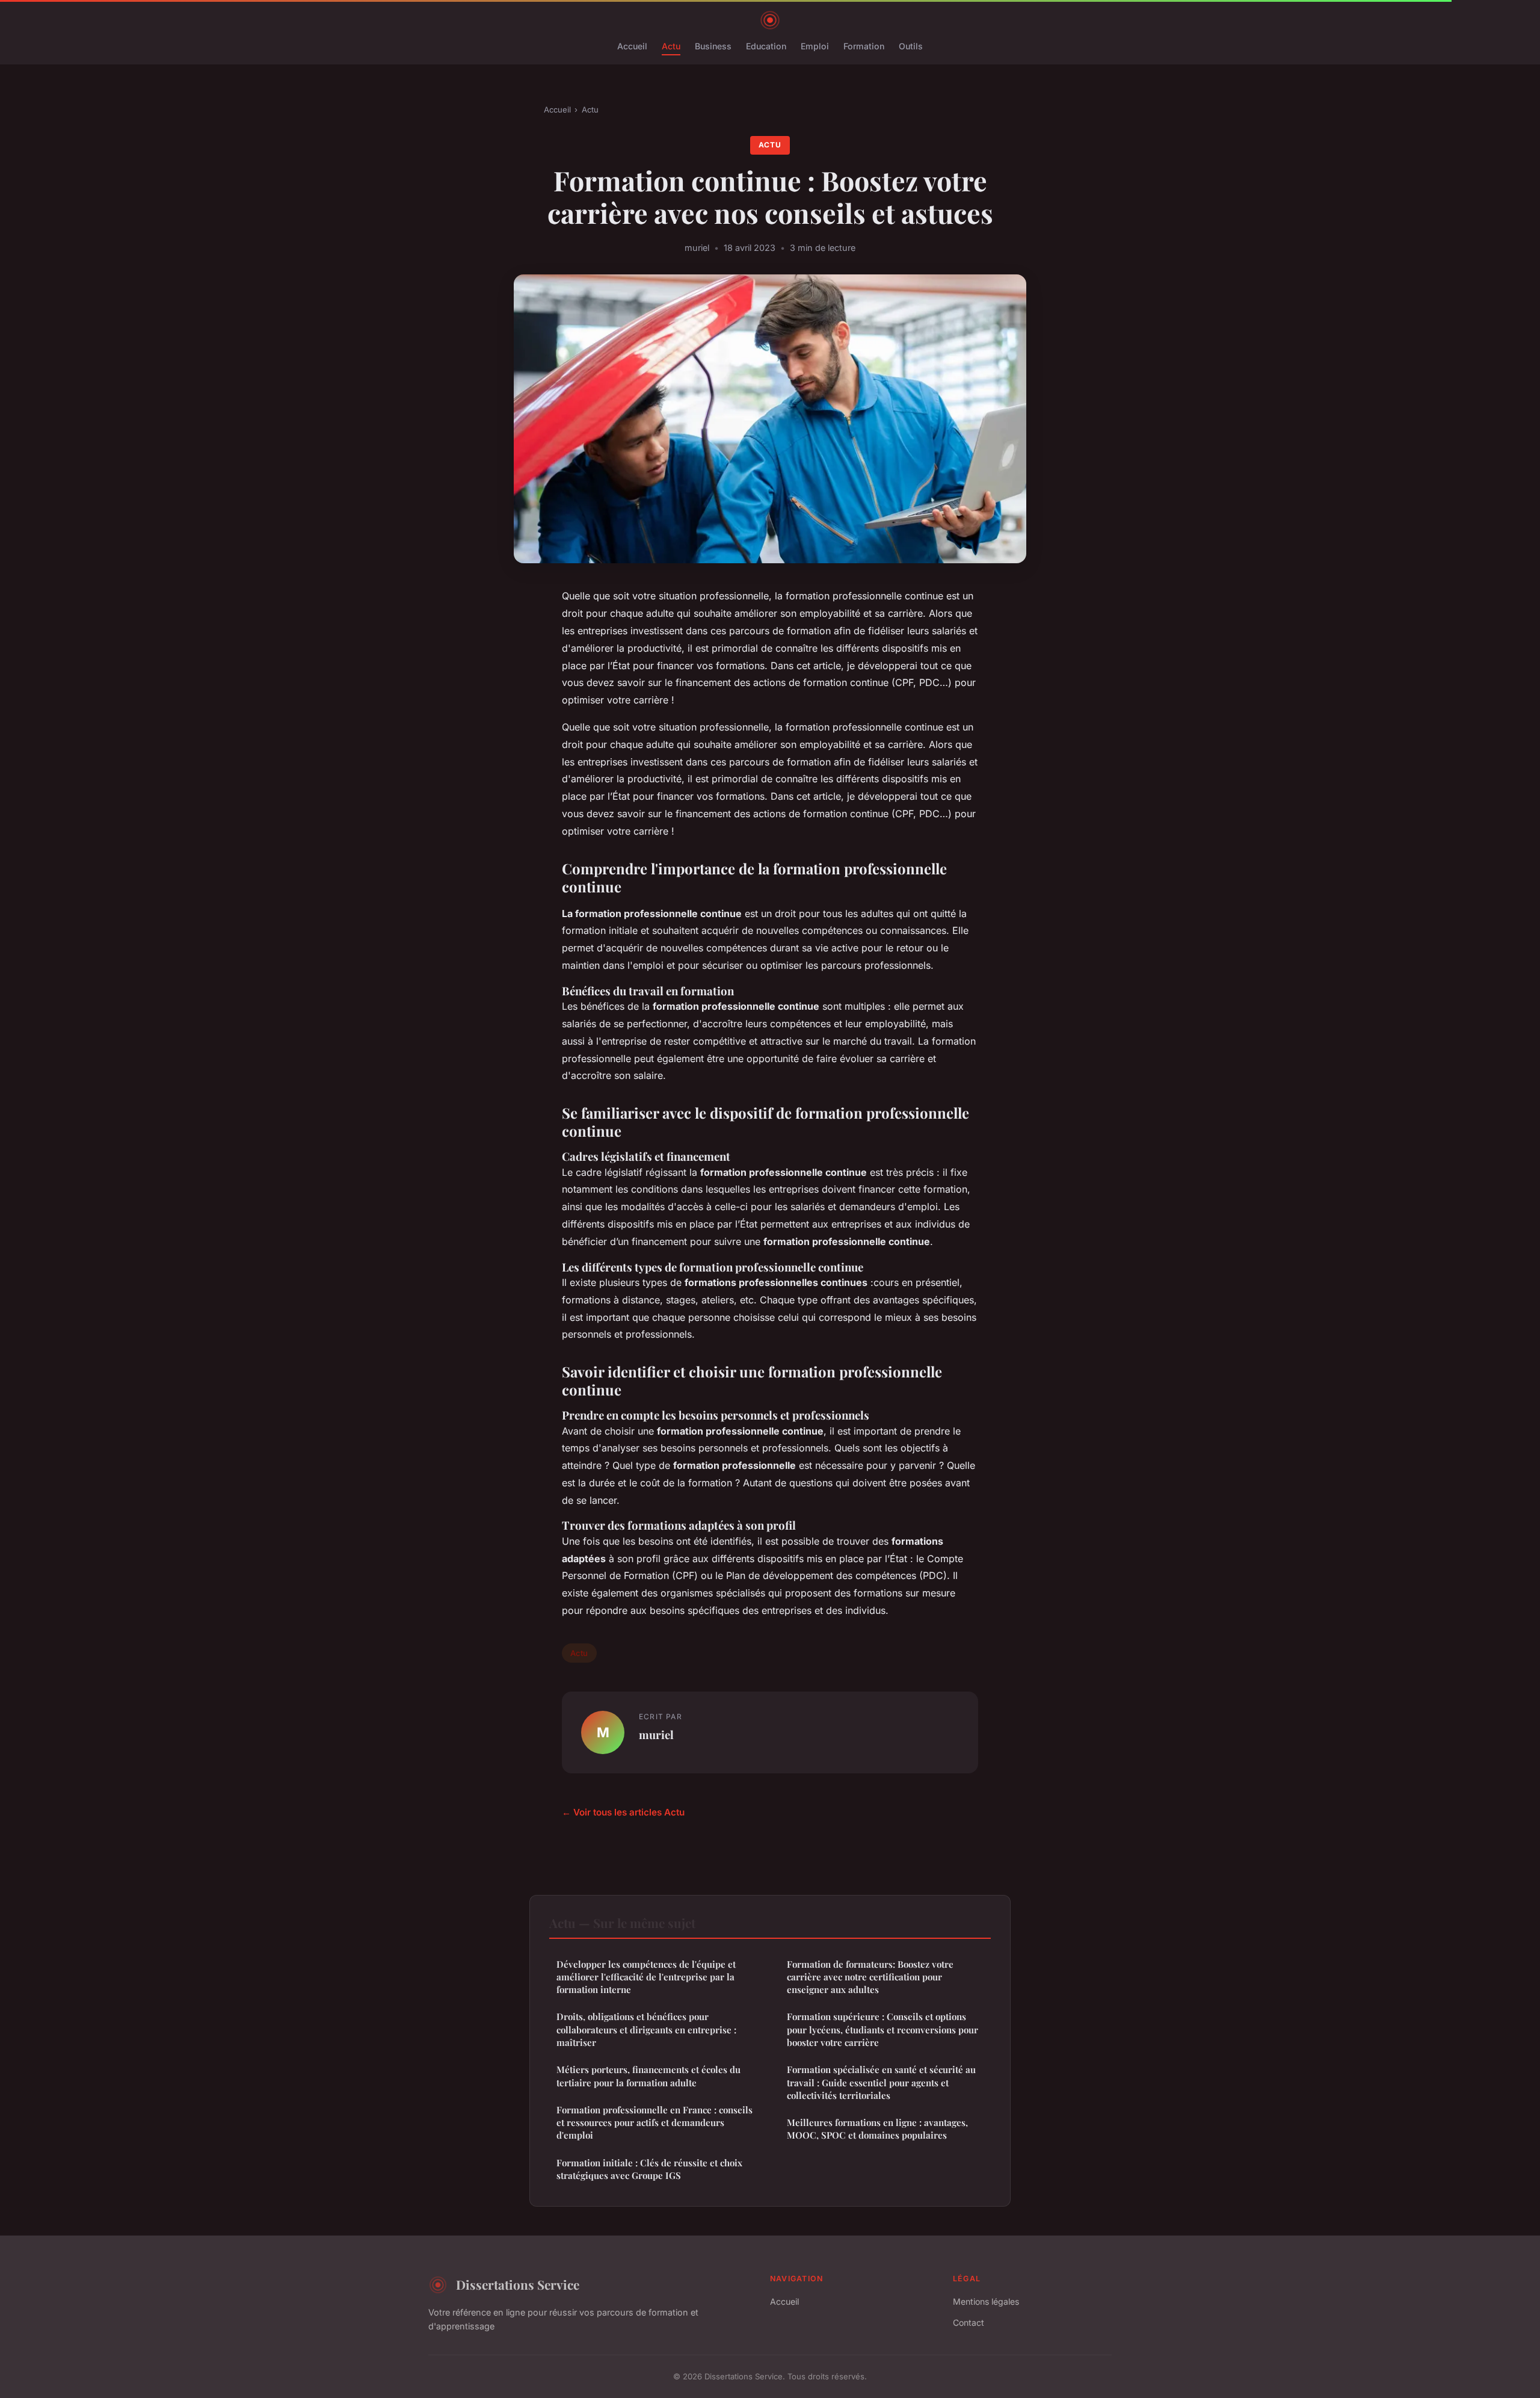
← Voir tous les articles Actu (623, 1812)
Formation (864, 46)
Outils (911, 46)
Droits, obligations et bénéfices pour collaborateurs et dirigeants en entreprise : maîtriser (646, 2029)
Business (713, 46)
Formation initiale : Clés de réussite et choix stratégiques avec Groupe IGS (649, 2169)
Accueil (632, 46)
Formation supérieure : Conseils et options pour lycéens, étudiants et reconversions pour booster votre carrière (882, 2029)
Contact (969, 2322)
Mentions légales (986, 2301)
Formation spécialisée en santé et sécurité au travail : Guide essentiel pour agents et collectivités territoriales (881, 2082)
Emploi (815, 46)
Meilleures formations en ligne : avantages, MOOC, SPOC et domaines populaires (877, 2129)
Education (766, 46)
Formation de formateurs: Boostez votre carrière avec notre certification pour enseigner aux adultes (870, 1977)
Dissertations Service (518, 2284)
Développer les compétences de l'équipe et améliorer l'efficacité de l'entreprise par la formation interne (646, 1977)
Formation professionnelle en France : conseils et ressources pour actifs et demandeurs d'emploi (654, 2123)
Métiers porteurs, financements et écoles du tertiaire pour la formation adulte (648, 2076)
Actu (671, 46)
